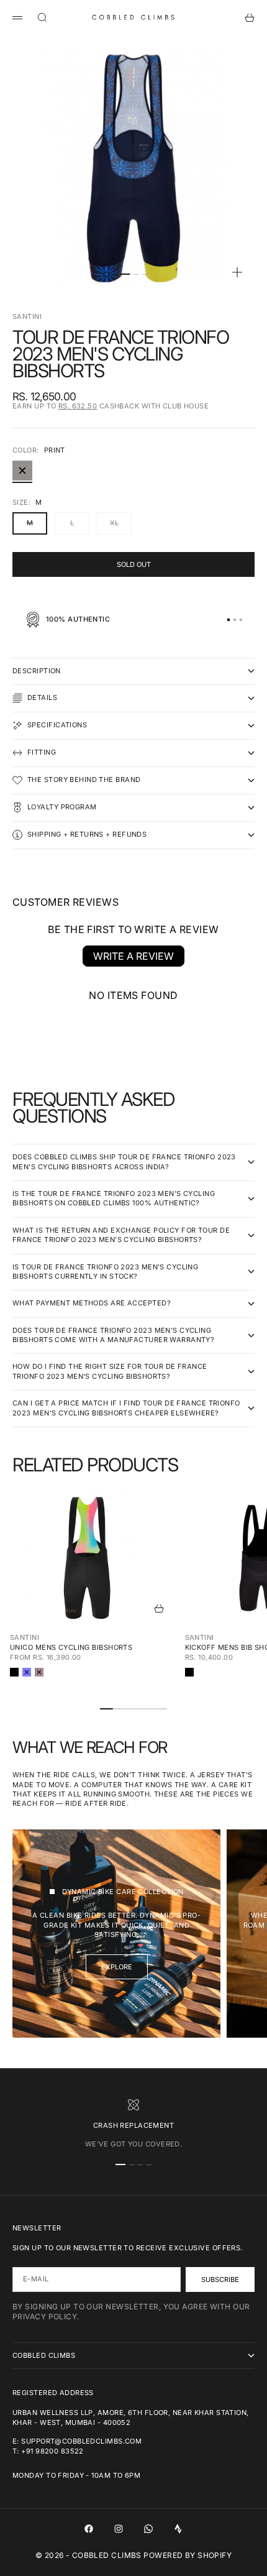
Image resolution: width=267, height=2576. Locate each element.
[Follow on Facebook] (89, 2529)
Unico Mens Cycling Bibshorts (71, 1647)
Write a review (133, 956)
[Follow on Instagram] (119, 2529)
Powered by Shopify (188, 2555)
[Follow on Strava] (178, 2529)
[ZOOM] (237, 272)
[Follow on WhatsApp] (148, 2529)
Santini (27, 316)
